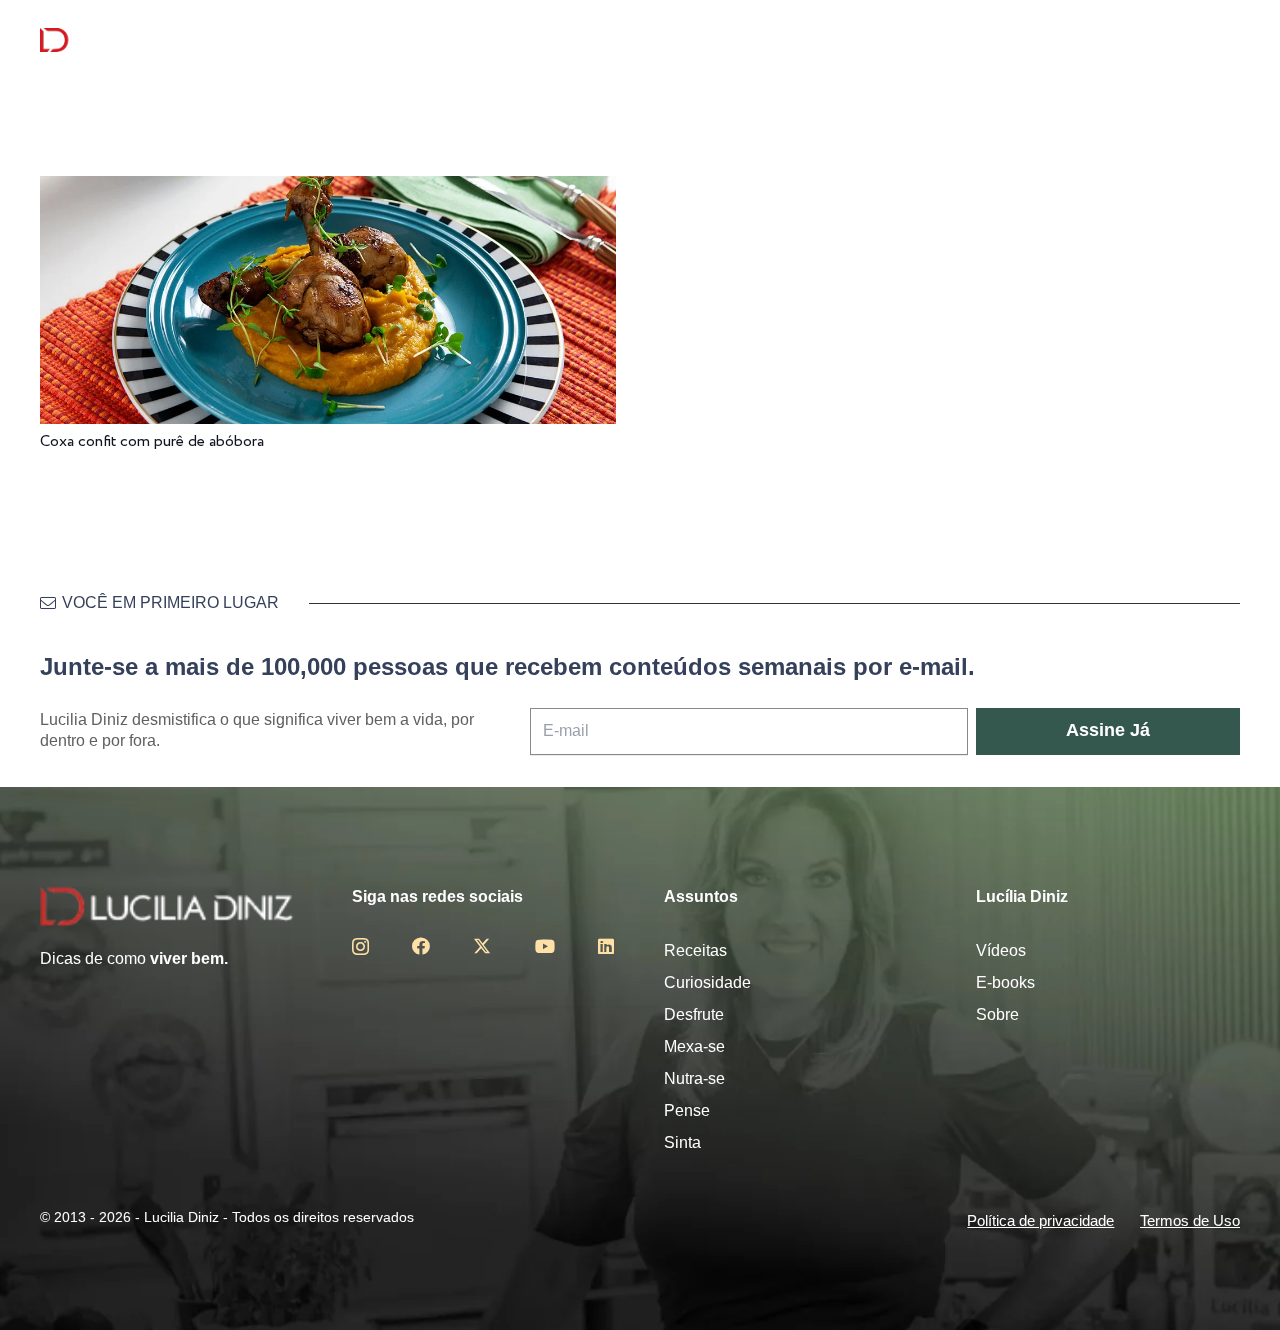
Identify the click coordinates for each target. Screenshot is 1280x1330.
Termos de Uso (1190, 1220)
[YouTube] (545, 946)
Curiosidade (707, 982)
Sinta (682, 1142)
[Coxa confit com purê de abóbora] (328, 189)
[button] (1225, 40)
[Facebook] (421, 946)
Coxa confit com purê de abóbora (152, 441)
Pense (687, 1110)
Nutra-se (694, 1078)
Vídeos (1001, 950)
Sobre (997, 1014)
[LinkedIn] (606, 946)
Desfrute (694, 1014)
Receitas (695, 950)
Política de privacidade (1040, 1220)
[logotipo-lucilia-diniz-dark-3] (121, 40)
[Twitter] (482, 946)
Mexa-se (694, 1046)
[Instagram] (360, 947)
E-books (1005, 982)
